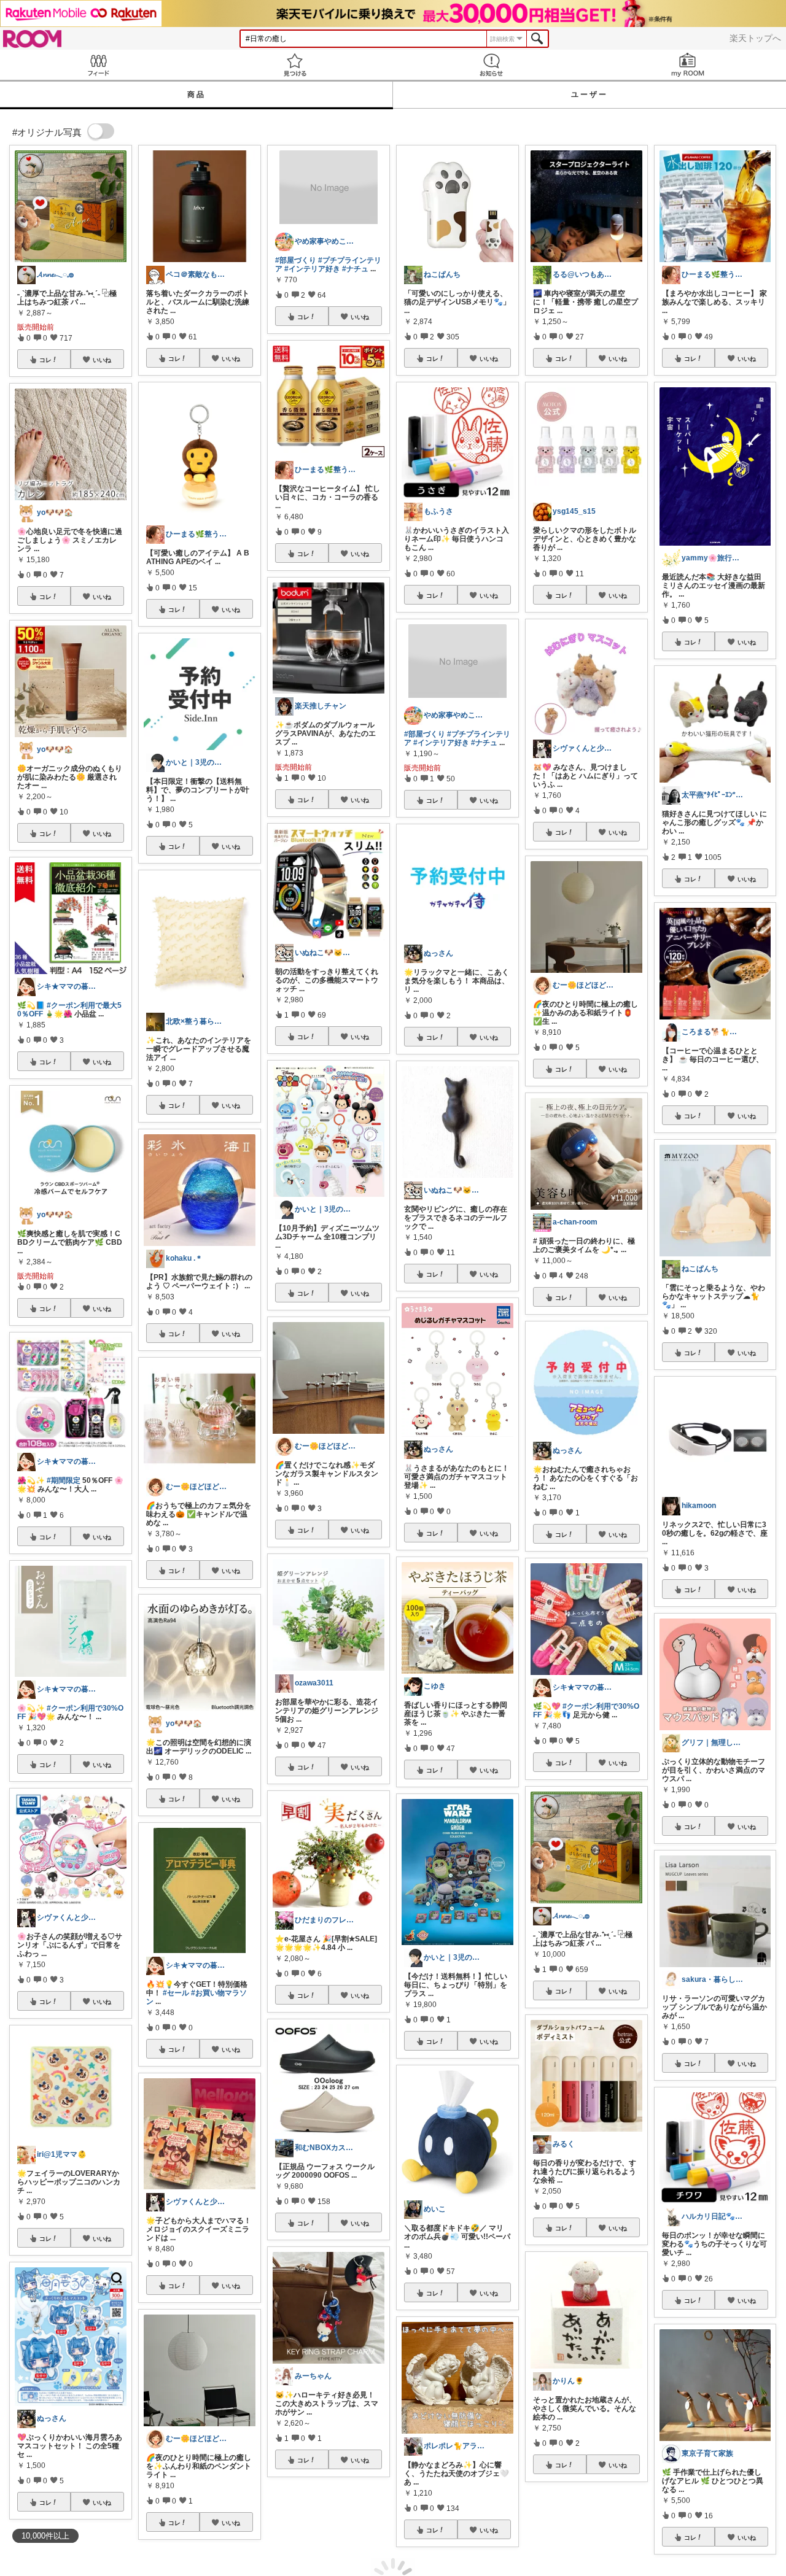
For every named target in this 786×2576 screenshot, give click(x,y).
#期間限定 (64, 1480)
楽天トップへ (755, 38)
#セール (176, 1993)
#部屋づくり (296, 260)
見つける (295, 65)
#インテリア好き (312, 269)
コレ (45, 360)
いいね (102, 360)
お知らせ (491, 65)
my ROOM (688, 65)
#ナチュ (355, 269)
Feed (98, 65)
